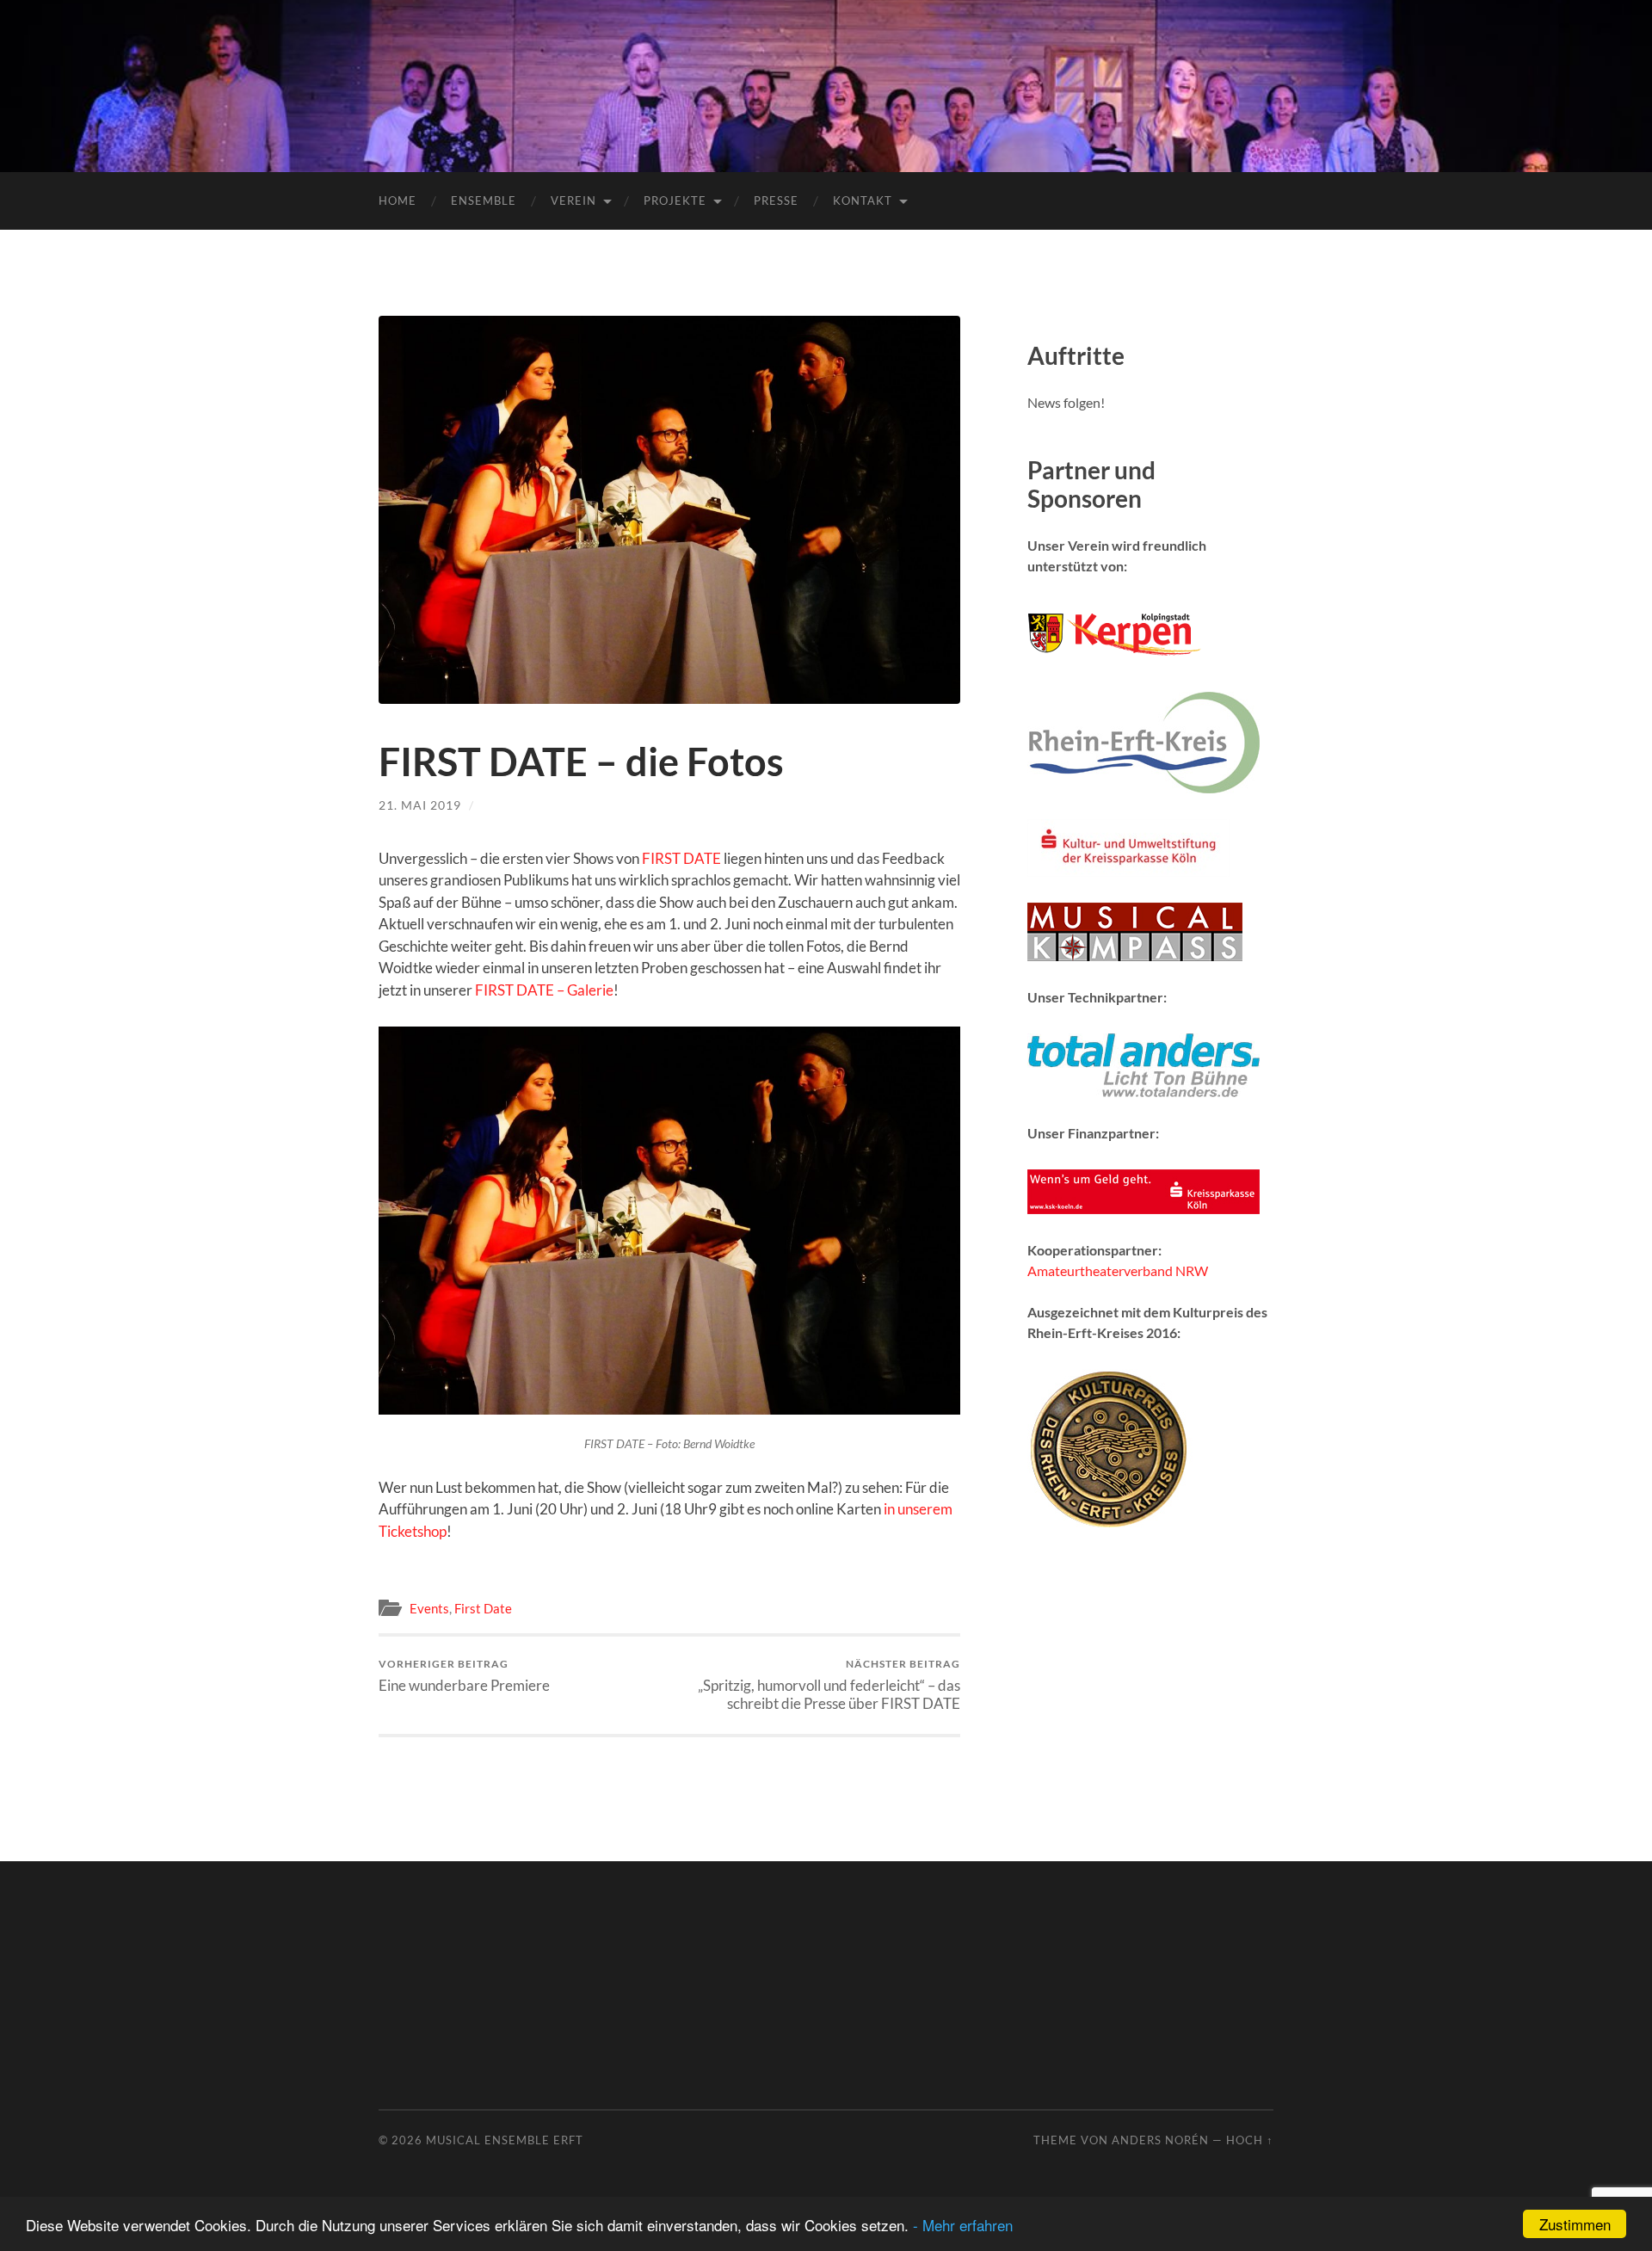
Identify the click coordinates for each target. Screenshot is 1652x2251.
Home (398, 200)
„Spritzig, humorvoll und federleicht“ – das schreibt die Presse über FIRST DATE (829, 1685)
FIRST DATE (681, 858)
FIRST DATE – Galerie (544, 990)
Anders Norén (1160, 2140)
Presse (776, 200)
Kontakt (863, 200)
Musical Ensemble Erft (505, 2140)
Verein (573, 200)
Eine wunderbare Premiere (464, 1676)
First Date (483, 1608)
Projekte (675, 200)
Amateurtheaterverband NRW (1118, 1270)
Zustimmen (1575, 2224)
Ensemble (484, 200)
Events (429, 1608)
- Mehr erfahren (963, 2225)
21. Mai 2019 (420, 805)
